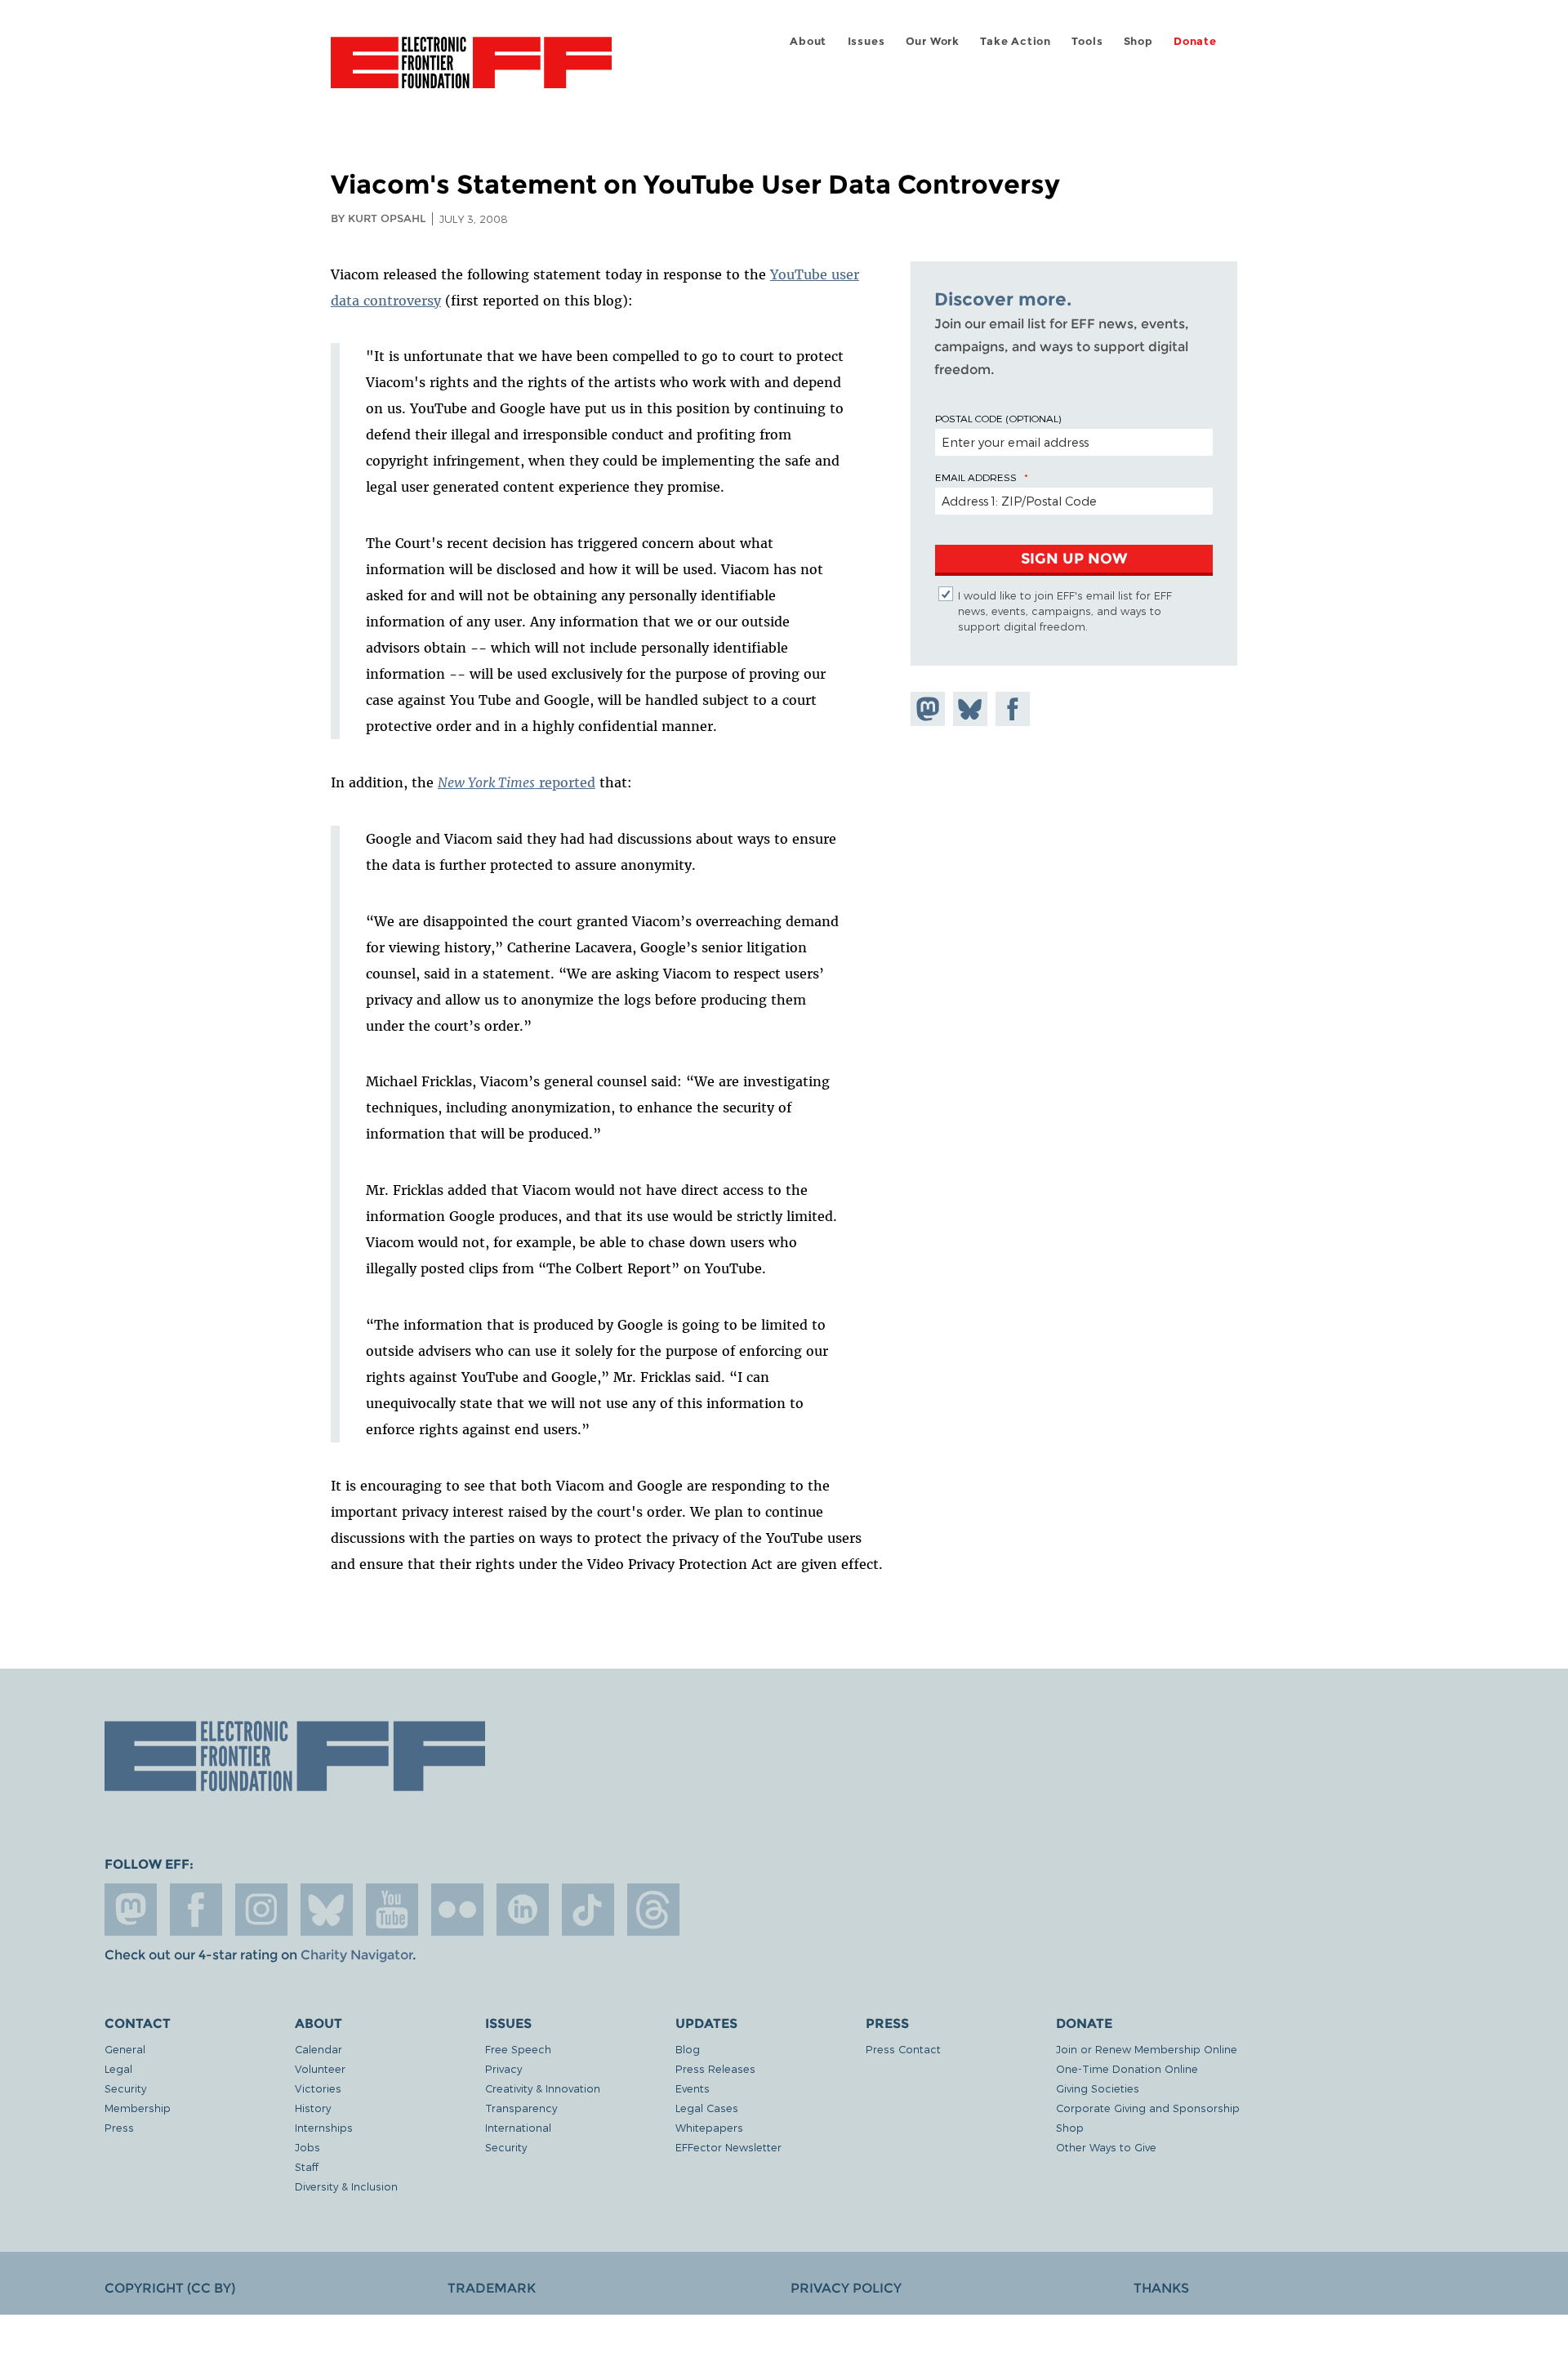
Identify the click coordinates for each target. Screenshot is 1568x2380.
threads (653, 1910)
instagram (261, 1910)
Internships (324, 2127)
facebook (196, 1910)
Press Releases (715, 2068)
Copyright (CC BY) (170, 2288)
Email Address (976, 477)
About (808, 41)
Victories (318, 2088)
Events (693, 2088)
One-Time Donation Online (1127, 2068)
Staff (307, 2166)
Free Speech (518, 2049)
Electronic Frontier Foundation (471, 72)
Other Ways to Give (1106, 2147)
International (518, 2127)
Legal (118, 2068)
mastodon (131, 1910)
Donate (1195, 41)
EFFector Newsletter (728, 2147)
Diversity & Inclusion (346, 2186)
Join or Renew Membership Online (1147, 2049)
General (125, 2049)
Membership (138, 2108)
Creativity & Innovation (543, 2088)
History (313, 2108)
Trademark (492, 2288)
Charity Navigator (356, 1955)
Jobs (307, 2147)
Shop (1138, 41)
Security (125, 2088)
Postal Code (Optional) (998, 418)
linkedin (523, 1910)
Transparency (521, 2108)
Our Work (933, 41)
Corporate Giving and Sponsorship (1148, 2108)
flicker (457, 1910)
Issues (866, 41)
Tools (1087, 41)
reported (517, 782)
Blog (688, 2049)
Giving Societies (1098, 2088)
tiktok (588, 1910)
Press (119, 2127)
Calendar (318, 2049)
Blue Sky (327, 1910)
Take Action (1016, 41)
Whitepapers (709, 2127)
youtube (392, 1910)
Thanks (1161, 2288)
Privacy (503, 2068)
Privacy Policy (846, 2288)
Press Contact (903, 2049)
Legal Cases (707, 2108)
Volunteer (320, 2068)
